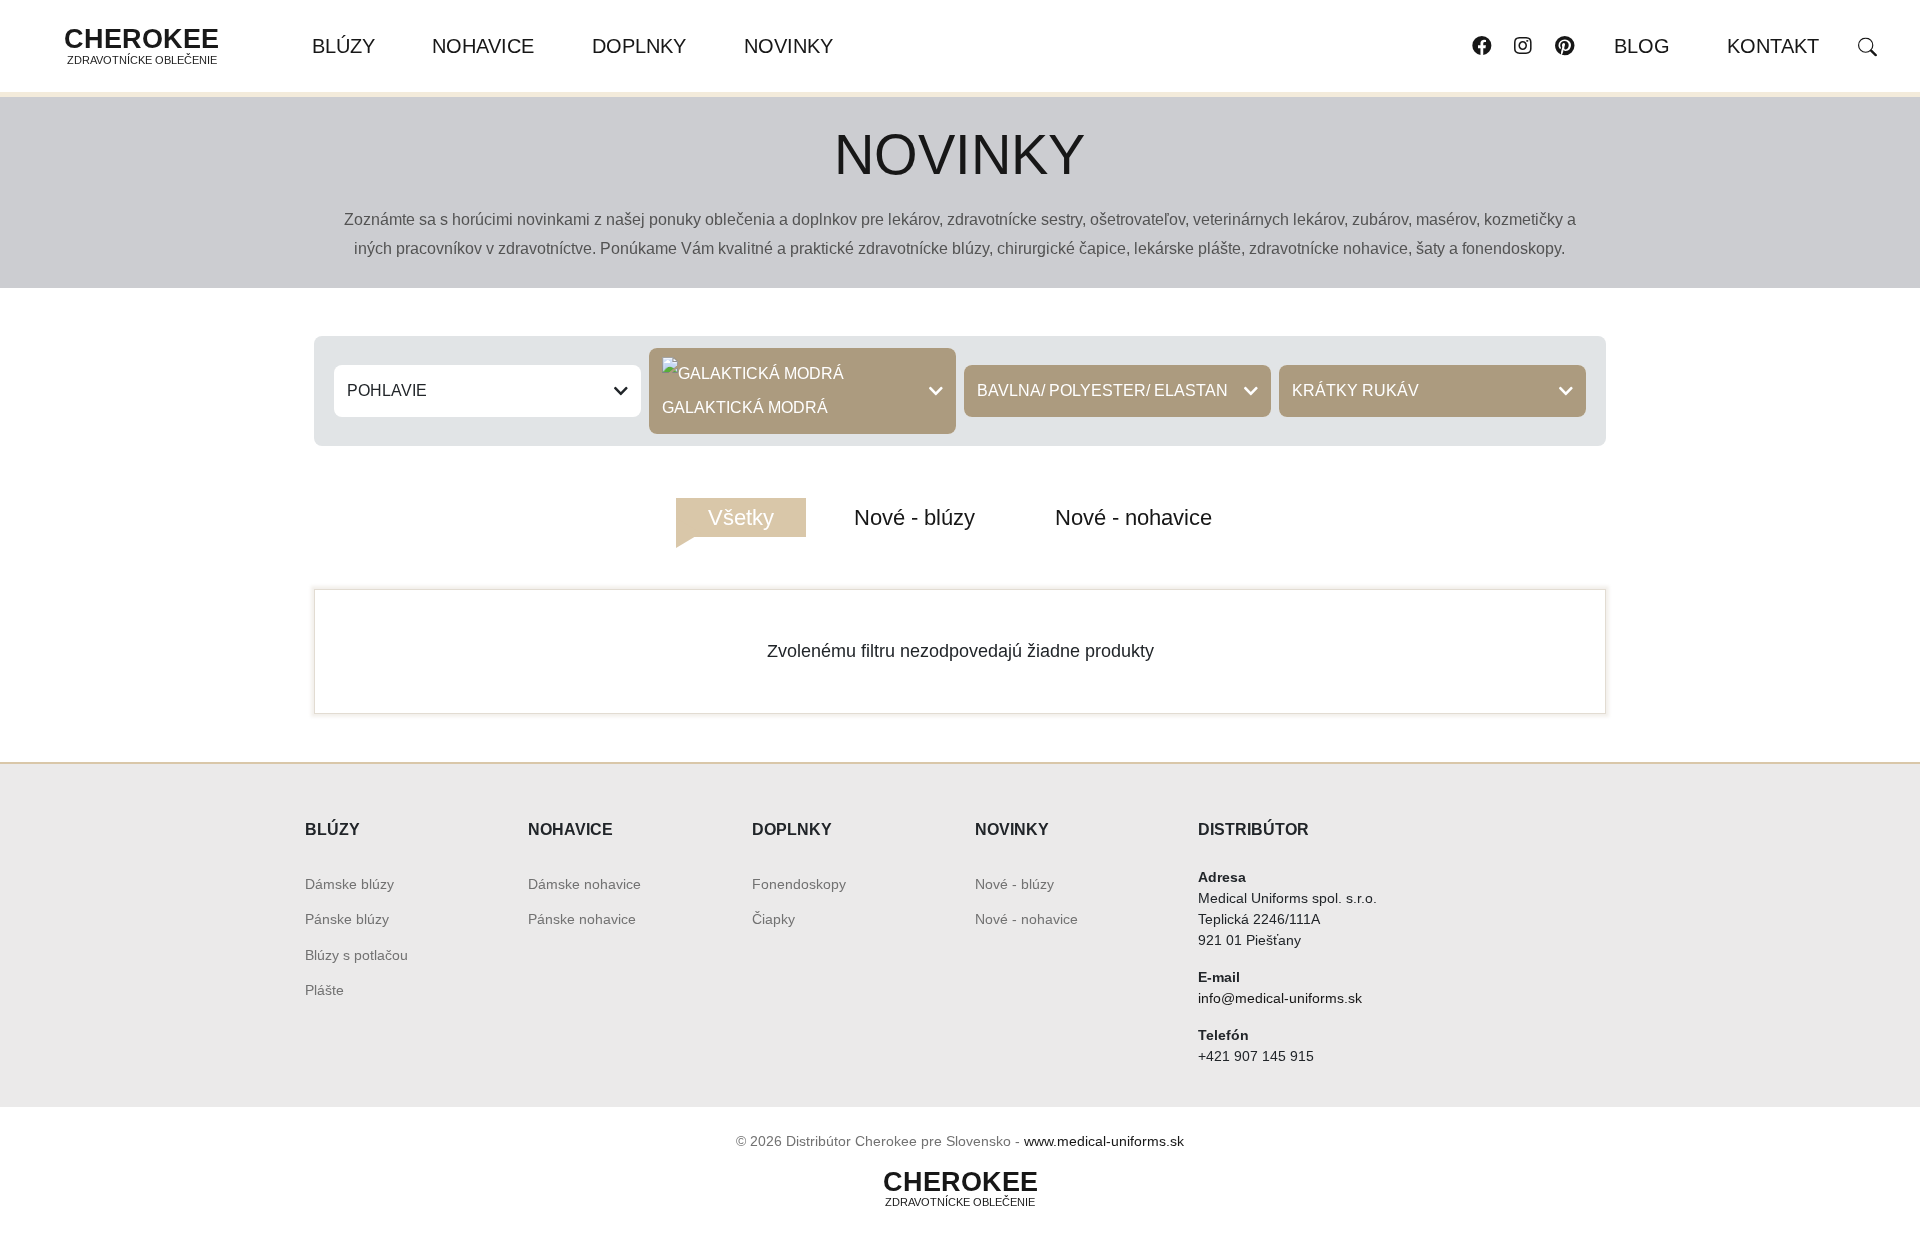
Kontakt (1773, 46)
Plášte (324, 990)
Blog (1642, 46)
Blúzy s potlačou (356, 955)
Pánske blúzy (347, 919)
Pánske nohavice (582, 919)
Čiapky (773, 919)
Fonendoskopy (799, 884)
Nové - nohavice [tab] (1133, 517)
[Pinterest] (1563, 46)
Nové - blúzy (1014, 884)
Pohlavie (387, 390)
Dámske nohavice (584, 884)
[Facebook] (1482, 46)
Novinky (788, 46)
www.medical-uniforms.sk (1104, 1141)
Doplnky (639, 46)
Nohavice (483, 46)
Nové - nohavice (1026, 919)
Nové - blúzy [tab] (914, 517)
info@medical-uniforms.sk (1280, 998)
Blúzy (343, 46)
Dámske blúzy (349, 884)
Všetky (741, 517)
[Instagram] (1523, 46)
